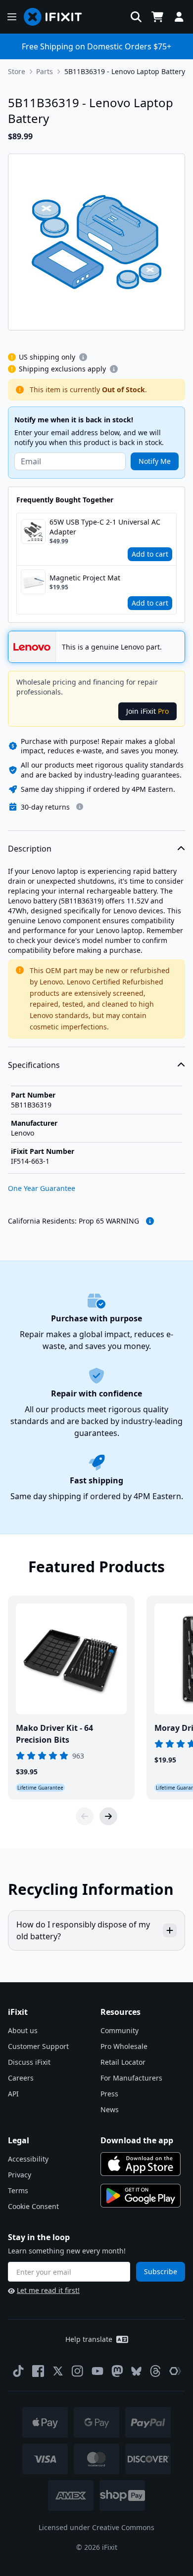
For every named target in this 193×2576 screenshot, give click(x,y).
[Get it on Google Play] (141, 2196)
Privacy (20, 2175)
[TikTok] (18, 2371)
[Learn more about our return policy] (80, 807)
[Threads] (155, 2371)
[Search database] (136, 17)
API (13, 2094)
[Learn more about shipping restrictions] (83, 357)
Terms (18, 2190)
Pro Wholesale (124, 2046)
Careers (21, 2078)
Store (17, 71)
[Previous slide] (85, 1816)
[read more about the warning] (150, 1221)
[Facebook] (38, 2371)
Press (109, 2094)
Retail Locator (123, 2062)
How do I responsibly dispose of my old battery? (83, 1930)
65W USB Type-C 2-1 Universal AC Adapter (105, 527)
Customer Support (38, 2046)
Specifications (34, 1065)
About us (23, 2030)
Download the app (137, 2140)
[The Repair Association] (175, 2371)
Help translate (89, 2339)
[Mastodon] (117, 2371)
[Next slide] (108, 1816)
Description (30, 849)
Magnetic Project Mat (85, 578)
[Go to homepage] (57, 17)
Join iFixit (147, 711)
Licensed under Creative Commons (96, 2527)
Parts (45, 71)
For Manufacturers (131, 2078)
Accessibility (28, 2159)
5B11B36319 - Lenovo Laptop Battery (125, 71)
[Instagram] (78, 2371)
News (110, 2109)
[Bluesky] (136, 2371)
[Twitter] (58, 2371)
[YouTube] (97, 2371)
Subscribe (161, 2271)
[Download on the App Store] (141, 2164)
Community (120, 2030)
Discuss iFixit (29, 2062)
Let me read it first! (48, 2290)
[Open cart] (157, 17)
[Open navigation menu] (12, 17)
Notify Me (155, 461)
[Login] (179, 17)
